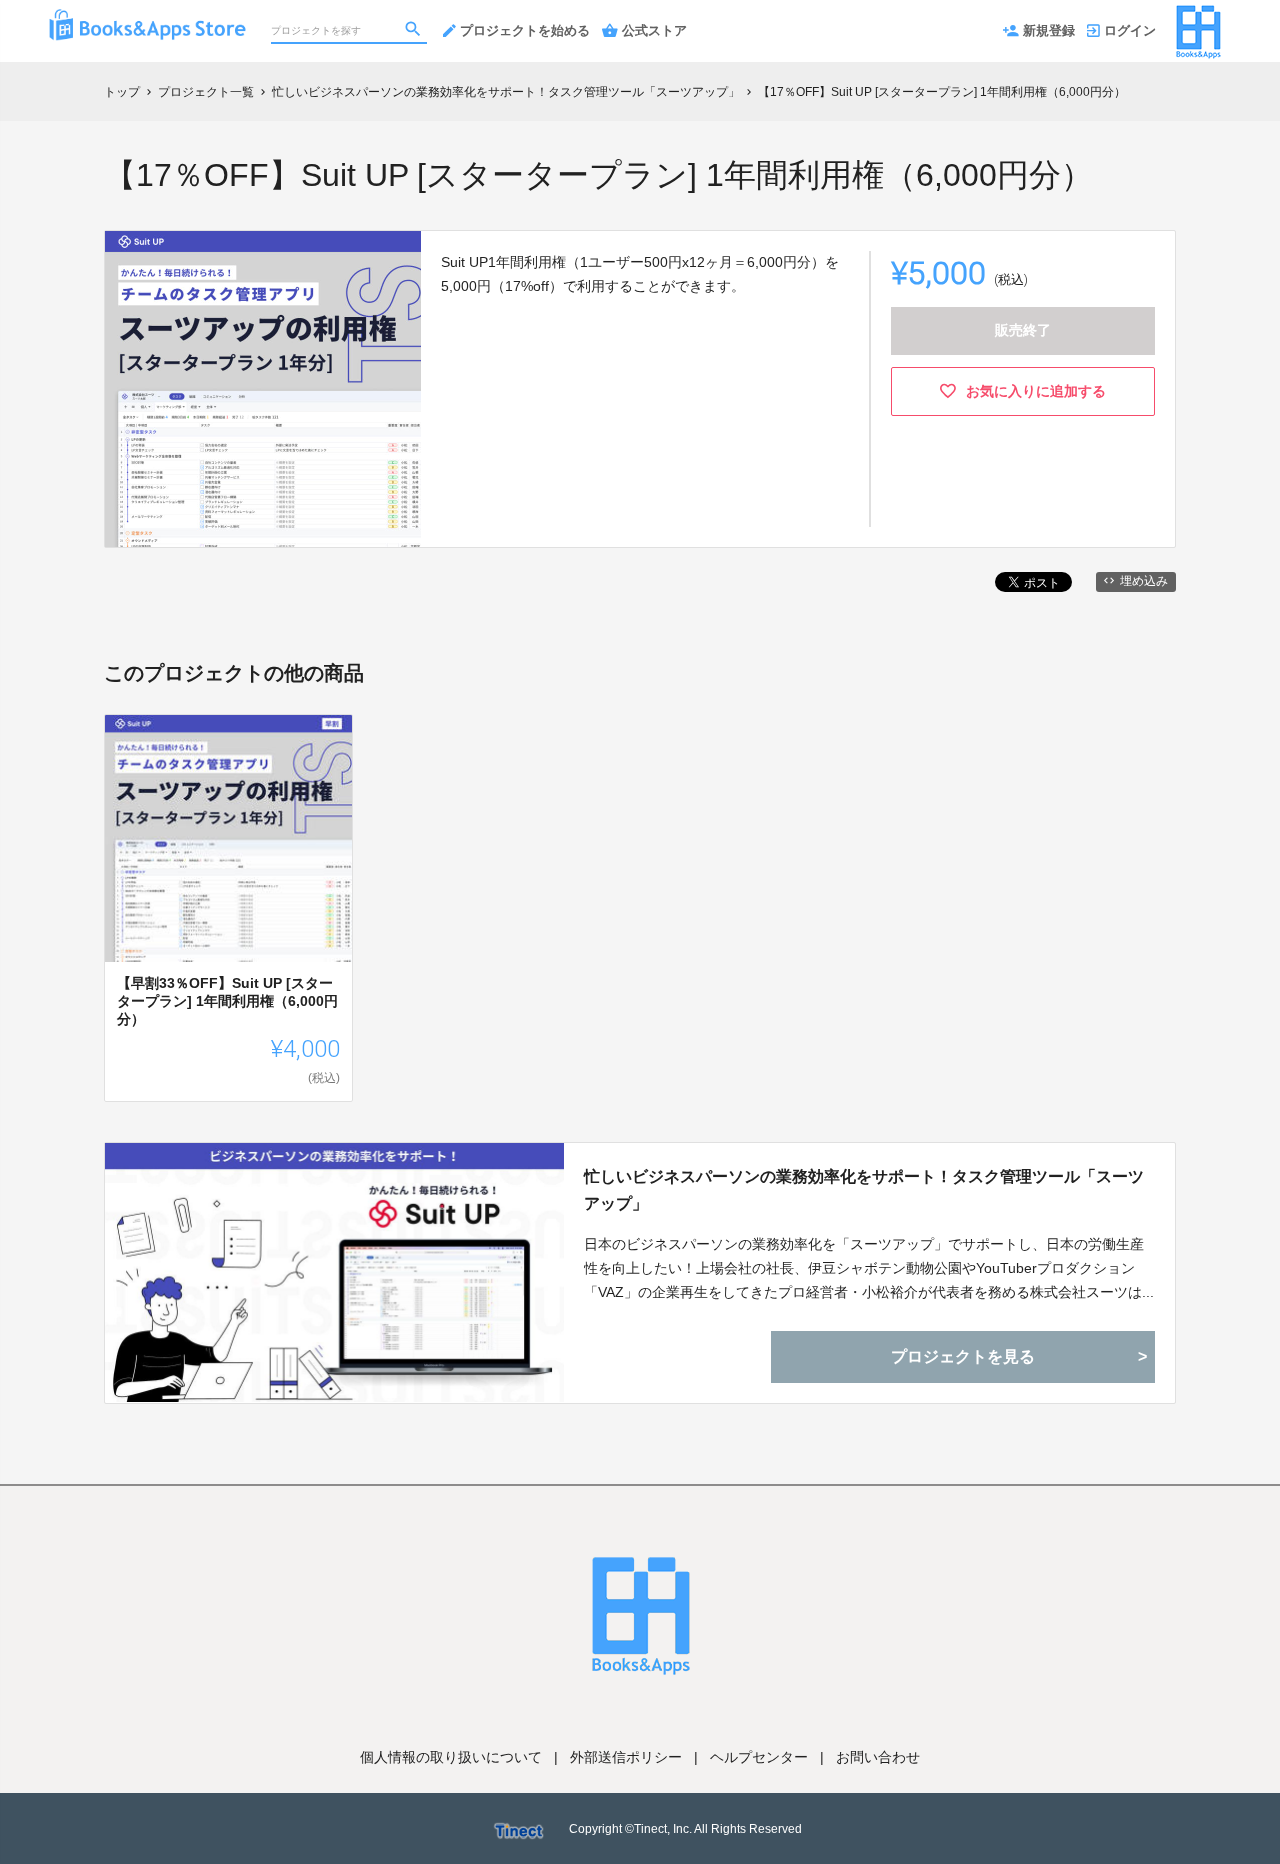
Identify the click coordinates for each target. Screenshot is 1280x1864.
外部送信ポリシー (626, 1757)
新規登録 (1049, 30)
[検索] (415, 31)
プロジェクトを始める (525, 30)
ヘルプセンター (759, 1757)
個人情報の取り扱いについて (451, 1757)
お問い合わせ (878, 1757)
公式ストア (654, 30)
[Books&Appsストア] (147, 20)
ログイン (1130, 30)
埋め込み (1144, 581)
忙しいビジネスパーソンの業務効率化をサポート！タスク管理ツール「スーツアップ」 (864, 1190)
